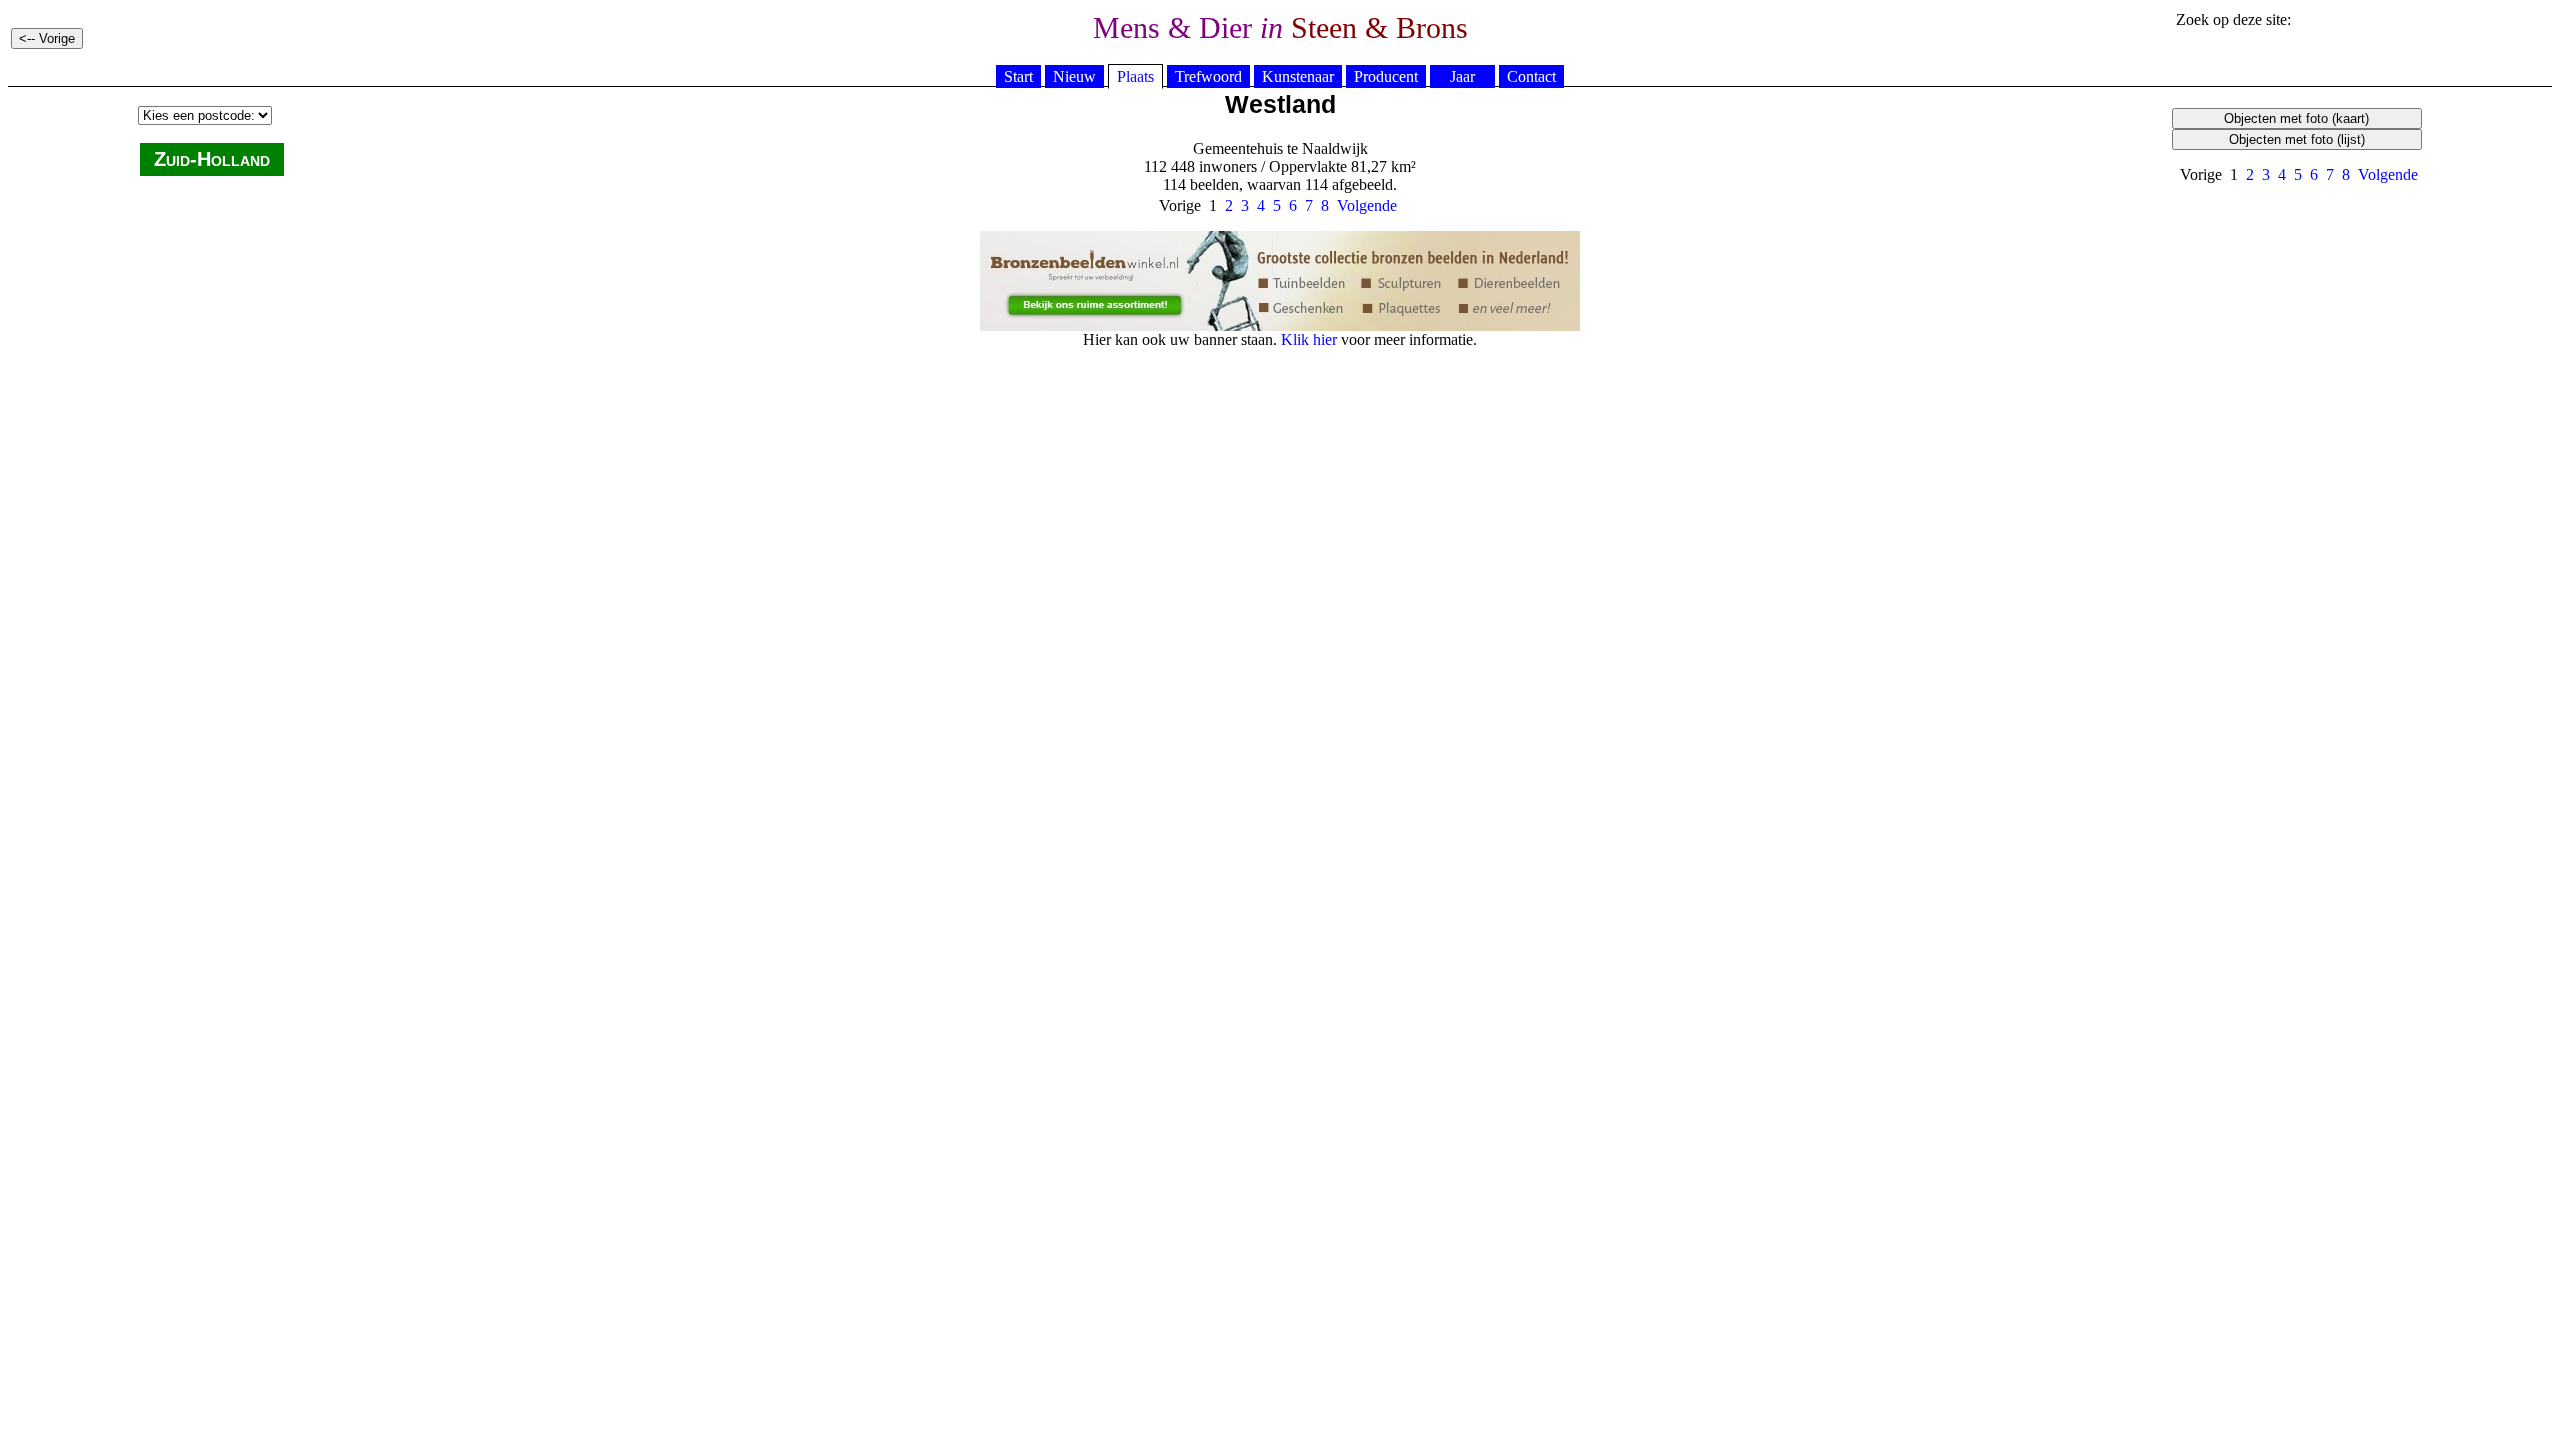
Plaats (1135, 76)
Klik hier (1309, 339)
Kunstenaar (1298, 76)
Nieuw (1074, 76)
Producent (1386, 76)
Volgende (2388, 174)
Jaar (1462, 76)
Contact (1531, 76)
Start (1018, 76)
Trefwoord (1208, 76)
